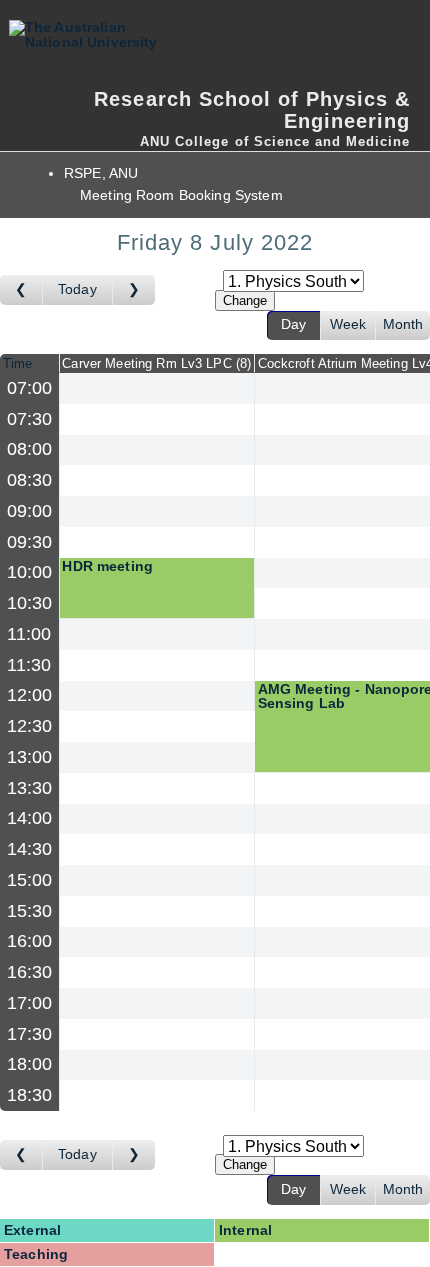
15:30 (30, 911)
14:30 (30, 849)
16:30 (30, 972)
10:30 (30, 603)
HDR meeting (107, 566)
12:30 (30, 726)
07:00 (30, 388)
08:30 (30, 480)
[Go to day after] (134, 290)
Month (403, 324)
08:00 (30, 449)
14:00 (30, 818)
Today (77, 289)
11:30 (29, 665)
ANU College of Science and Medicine (275, 141)
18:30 (30, 1095)
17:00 (30, 1003)
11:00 (29, 634)
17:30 (30, 1034)
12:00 (30, 695)
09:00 (30, 511)
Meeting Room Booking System (181, 195)
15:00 (30, 880)
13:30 (30, 788)
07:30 (30, 419)
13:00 (30, 757)
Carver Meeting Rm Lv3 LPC (154, 363)
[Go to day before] (21, 290)
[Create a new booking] (157, 388)
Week (348, 324)
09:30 (30, 542)
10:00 (30, 572)
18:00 (30, 1064)
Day (293, 324)
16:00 (30, 941)
